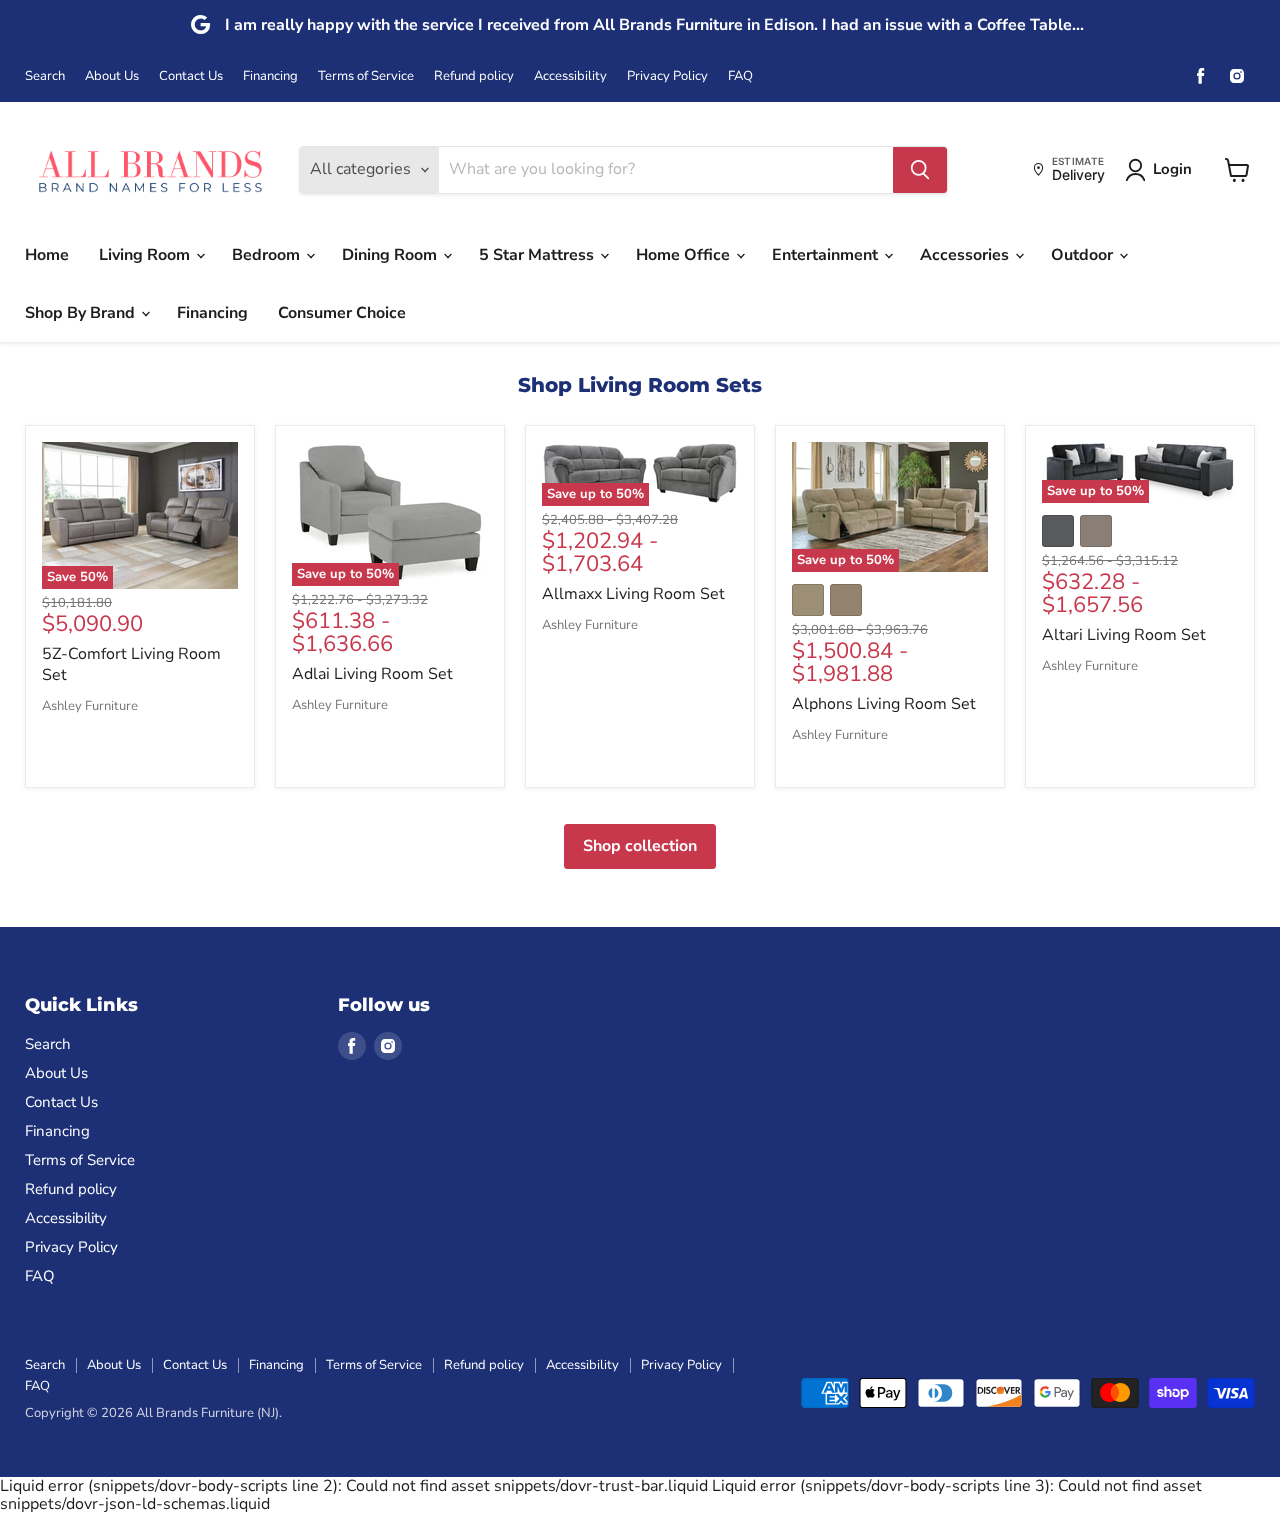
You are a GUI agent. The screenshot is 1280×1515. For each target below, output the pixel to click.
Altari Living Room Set (1124, 635)
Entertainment (827, 255)
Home (47, 255)
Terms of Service (366, 76)
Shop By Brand (82, 313)
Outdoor (1084, 255)
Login (1172, 169)
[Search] (920, 170)
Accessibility (570, 76)
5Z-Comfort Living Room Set (131, 664)
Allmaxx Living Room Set (633, 594)
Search (45, 76)
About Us (112, 76)
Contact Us (191, 76)
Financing (270, 76)
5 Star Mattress (538, 255)
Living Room (146, 255)
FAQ (740, 76)
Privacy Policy (667, 76)
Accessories (966, 255)
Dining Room (391, 255)
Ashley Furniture (90, 706)
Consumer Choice (342, 313)
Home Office (685, 255)
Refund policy (474, 76)
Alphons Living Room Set (884, 704)
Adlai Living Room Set (372, 674)
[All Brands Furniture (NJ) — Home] (150, 169)
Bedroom (268, 255)
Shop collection (640, 846)
